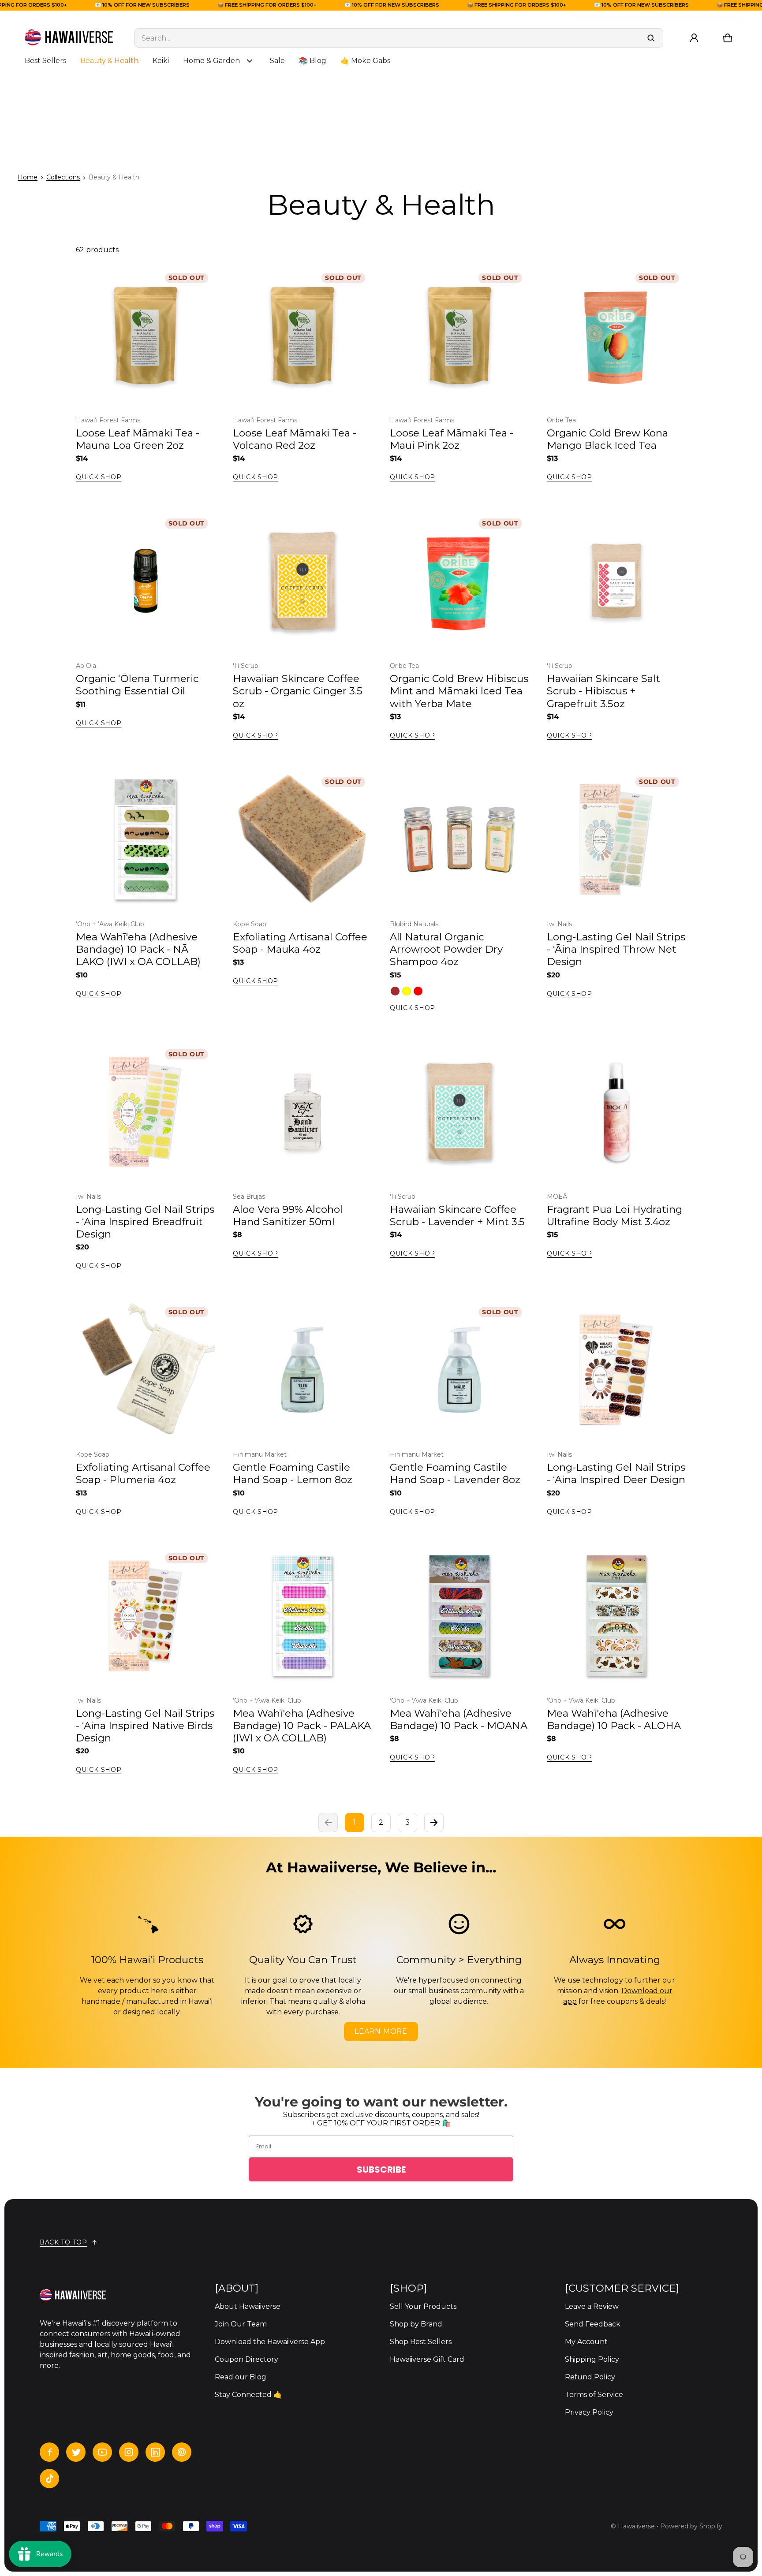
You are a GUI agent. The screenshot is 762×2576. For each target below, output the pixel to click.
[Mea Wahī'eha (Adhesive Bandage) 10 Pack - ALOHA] (616, 1616)
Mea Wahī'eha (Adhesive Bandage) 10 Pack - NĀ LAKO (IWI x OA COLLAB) (138, 949)
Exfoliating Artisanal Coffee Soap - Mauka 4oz (300, 943)
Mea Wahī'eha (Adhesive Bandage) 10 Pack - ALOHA (614, 1719)
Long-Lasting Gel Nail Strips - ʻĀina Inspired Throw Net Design (616, 949)
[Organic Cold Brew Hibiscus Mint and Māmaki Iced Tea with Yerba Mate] (459, 581)
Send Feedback (593, 2324)
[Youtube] (102, 2452)
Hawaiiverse (636, 2526)
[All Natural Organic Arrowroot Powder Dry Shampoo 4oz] (459, 839)
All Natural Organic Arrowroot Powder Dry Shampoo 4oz (446, 949)
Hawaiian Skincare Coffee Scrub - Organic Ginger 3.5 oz (298, 691)
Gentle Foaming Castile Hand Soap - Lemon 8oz (293, 1473)
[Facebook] (49, 2452)
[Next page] (434, 1823)
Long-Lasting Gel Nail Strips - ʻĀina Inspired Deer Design (616, 1473)
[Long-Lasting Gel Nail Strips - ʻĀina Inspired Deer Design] (616, 1370)
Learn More (381, 2031)
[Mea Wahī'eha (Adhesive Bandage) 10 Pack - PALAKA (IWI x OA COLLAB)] (303, 1616)
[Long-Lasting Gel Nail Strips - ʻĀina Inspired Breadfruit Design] (146, 1112)
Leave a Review (592, 2306)
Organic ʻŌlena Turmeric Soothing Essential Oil (137, 685)
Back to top (63, 2242)
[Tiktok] (49, 2479)
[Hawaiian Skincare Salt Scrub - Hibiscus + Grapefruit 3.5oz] (616, 581)
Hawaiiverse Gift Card (427, 2359)
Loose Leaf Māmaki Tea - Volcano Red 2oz (295, 439)
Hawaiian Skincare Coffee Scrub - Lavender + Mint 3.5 (457, 1215)
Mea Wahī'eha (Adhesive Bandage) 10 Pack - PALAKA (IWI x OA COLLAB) (302, 1726)
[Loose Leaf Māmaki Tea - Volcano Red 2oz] (303, 336)
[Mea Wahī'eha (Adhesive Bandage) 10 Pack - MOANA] (459, 1616)
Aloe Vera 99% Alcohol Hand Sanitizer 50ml (288, 1215)
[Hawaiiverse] (69, 38)
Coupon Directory (247, 2359)
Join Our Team (241, 2324)
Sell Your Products (423, 2306)
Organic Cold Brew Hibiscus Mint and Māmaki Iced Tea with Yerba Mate (459, 691)
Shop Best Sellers (421, 2342)
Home (28, 177)
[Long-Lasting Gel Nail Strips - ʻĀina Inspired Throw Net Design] (616, 839)
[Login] (694, 38)
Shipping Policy (592, 2359)
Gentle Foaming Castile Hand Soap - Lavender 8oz (455, 1473)
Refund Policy (590, 2377)
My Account (586, 2342)
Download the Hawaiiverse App (270, 2342)
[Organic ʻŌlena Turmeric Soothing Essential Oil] (146, 581)
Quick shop (99, 477)
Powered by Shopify (691, 2526)
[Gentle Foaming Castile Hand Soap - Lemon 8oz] (303, 1370)
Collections (63, 177)
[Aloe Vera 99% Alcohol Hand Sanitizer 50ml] (303, 1112)
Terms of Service (594, 2395)
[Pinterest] (182, 2452)
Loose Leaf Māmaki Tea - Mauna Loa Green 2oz (138, 439)
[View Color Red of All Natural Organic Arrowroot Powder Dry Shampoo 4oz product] (418, 991)
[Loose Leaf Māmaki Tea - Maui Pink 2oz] (459, 336)
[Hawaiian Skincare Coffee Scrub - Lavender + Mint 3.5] (459, 1112)
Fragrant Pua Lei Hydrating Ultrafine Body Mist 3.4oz (614, 1215)
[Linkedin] (155, 2452)
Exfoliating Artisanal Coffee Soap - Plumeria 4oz (143, 1473)
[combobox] (399, 38)
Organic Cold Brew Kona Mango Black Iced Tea (607, 439)
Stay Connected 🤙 (248, 2395)
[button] (728, 38)
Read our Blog (241, 2377)
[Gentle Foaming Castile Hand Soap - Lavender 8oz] (459, 1370)
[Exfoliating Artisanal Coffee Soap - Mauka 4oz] (303, 839)
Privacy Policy (589, 2412)
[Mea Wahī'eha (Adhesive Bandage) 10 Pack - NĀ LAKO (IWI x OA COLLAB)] (146, 839)
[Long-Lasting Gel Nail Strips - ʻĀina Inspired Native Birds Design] (146, 1616)
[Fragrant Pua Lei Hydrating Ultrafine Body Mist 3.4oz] (616, 1112)
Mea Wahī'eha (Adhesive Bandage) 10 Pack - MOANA (459, 1719)
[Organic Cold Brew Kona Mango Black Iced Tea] (616, 336)
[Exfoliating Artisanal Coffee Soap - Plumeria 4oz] (146, 1370)
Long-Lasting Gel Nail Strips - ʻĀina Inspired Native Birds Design (145, 1726)
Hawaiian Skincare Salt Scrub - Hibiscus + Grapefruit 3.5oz (603, 691)
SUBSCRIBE (381, 2170)
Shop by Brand (416, 2324)
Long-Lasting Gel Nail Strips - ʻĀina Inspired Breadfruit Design (145, 1222)
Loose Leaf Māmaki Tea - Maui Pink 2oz (452, 439)
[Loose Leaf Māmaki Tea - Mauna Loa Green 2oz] (146, 336)
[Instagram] (129, 2452)
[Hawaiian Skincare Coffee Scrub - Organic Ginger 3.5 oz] (303, 581)
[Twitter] (76, 2452)
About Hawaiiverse (248, 2306)
